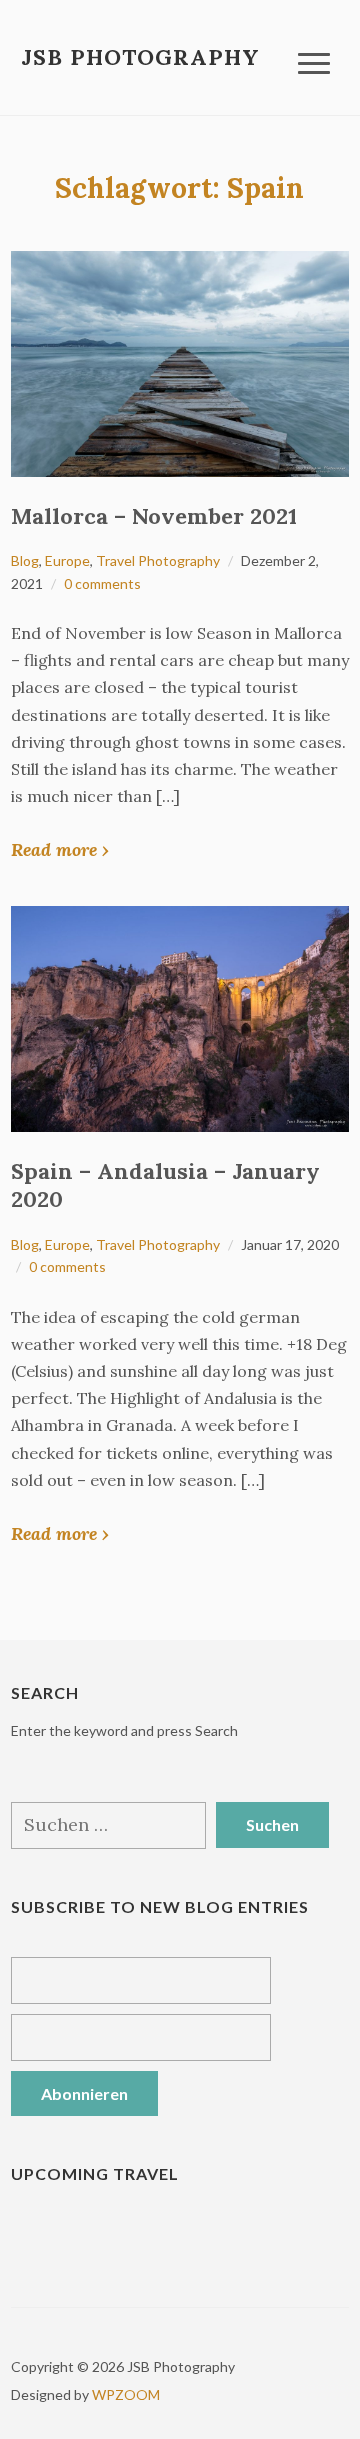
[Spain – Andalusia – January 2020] (180, 1016)
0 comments (102, 583)
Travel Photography (158, 560)
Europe (67, 560)
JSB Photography (140, 57)
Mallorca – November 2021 (154, 516)
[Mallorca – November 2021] (180, 361)
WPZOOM (126, 2394)
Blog (25, 560)
